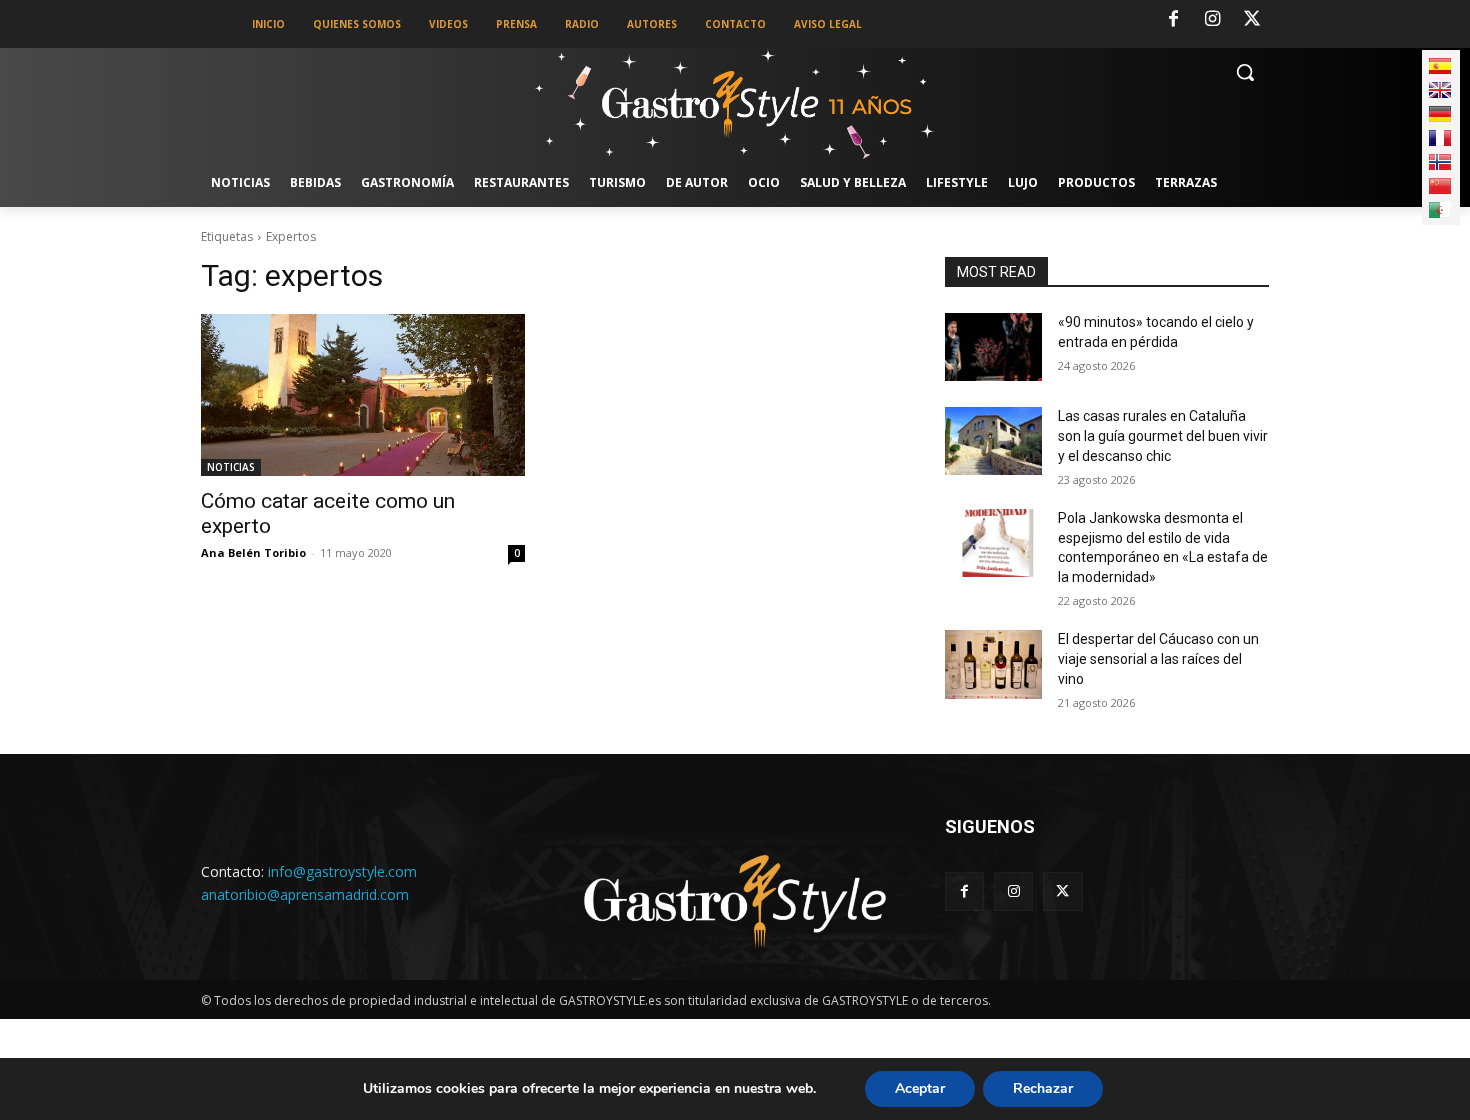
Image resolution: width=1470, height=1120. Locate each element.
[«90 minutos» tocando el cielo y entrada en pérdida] (993, 347)
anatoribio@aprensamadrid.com (305, 894)
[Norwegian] (1440, 162)
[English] (1440, 90)
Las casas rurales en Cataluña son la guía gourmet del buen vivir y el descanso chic (1163, 435)
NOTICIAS (231, 467)
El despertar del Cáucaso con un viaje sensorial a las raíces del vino (1158, 658)
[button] (1245, 72)
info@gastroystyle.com (342, 871)
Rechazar (1043, 1088)
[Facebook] (1173, 20)
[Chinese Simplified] (1440, 186)
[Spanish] (1440, 66)
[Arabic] (1440, 210)
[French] (1440, 138)
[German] (1440, 114)
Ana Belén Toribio (253, 552)
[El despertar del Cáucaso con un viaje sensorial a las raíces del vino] (993, 664)
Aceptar (920, 1088)
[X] (1252, 20)
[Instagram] (1213, 20)
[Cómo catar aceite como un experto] (363, 395)
